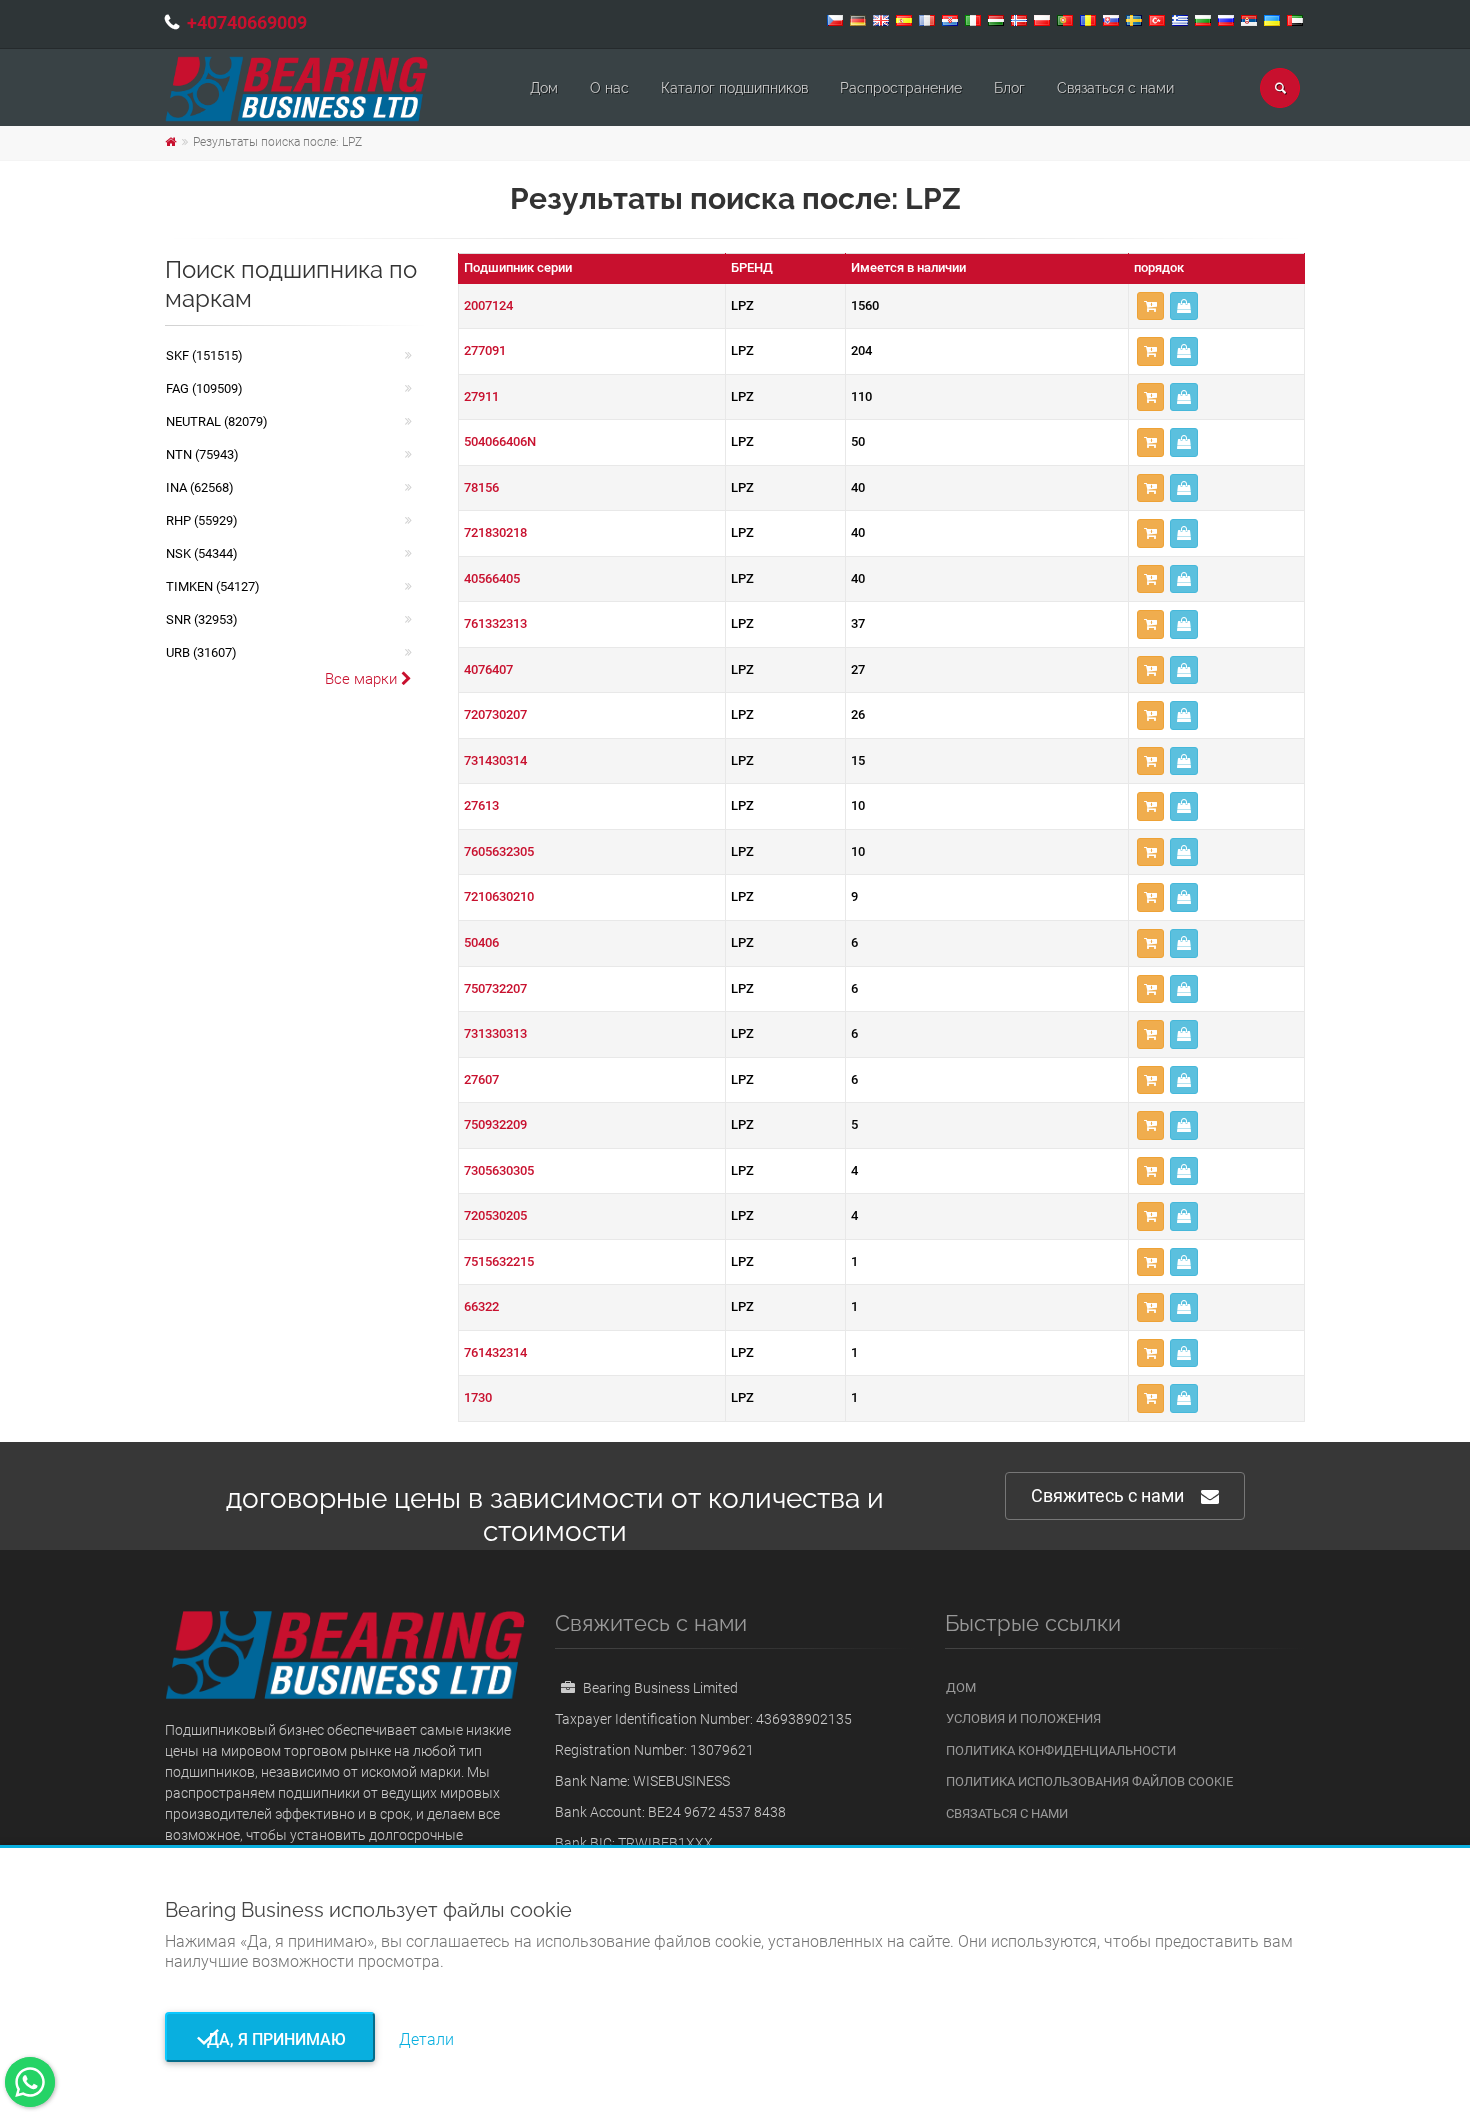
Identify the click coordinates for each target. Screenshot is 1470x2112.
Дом (544, 88)
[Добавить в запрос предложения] (1150, 306)
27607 (481, 1079)
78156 (481, 487)
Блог (1009, 88)
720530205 (495, 1215)
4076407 (488, 669)
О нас (609, 88)
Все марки (363, 679)
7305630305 (499, 1170)
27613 (481, 805)
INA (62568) (200, 487)
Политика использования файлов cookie (1089, 1781)
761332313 (495, 623)
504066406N (500, 441)
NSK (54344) (202, 553)
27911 (481, 396)
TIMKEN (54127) (213, 586)
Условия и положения (1023, 1718)
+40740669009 (247, 22)
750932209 (495, 1124)
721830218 (495, 532)
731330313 (495, 1033)
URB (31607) (201, 652)
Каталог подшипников (734, 88)
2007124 (488, 305)
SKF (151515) (204, 355)
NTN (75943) (202, 454)
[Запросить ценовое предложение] (1184, 306)
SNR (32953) (202, 619)
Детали (426, 2039)
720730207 (495, 714)
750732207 (495, 988)
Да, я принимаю (270, 2039)
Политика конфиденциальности (1061, 1750)
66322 (481, 1306)
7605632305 (499, 851)
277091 (485, 350)
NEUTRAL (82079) (217, 421)
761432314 (495, 1352)
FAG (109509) (204, 388)
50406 (481, 942)
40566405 (492, 578)
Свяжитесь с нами (1107, 1495)
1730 (478, 1397)
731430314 (495, 760)
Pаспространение (901, 88)
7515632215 (499, 1261)
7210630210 (499, 896)
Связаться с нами (1115, 88)
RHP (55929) (202, 520)
